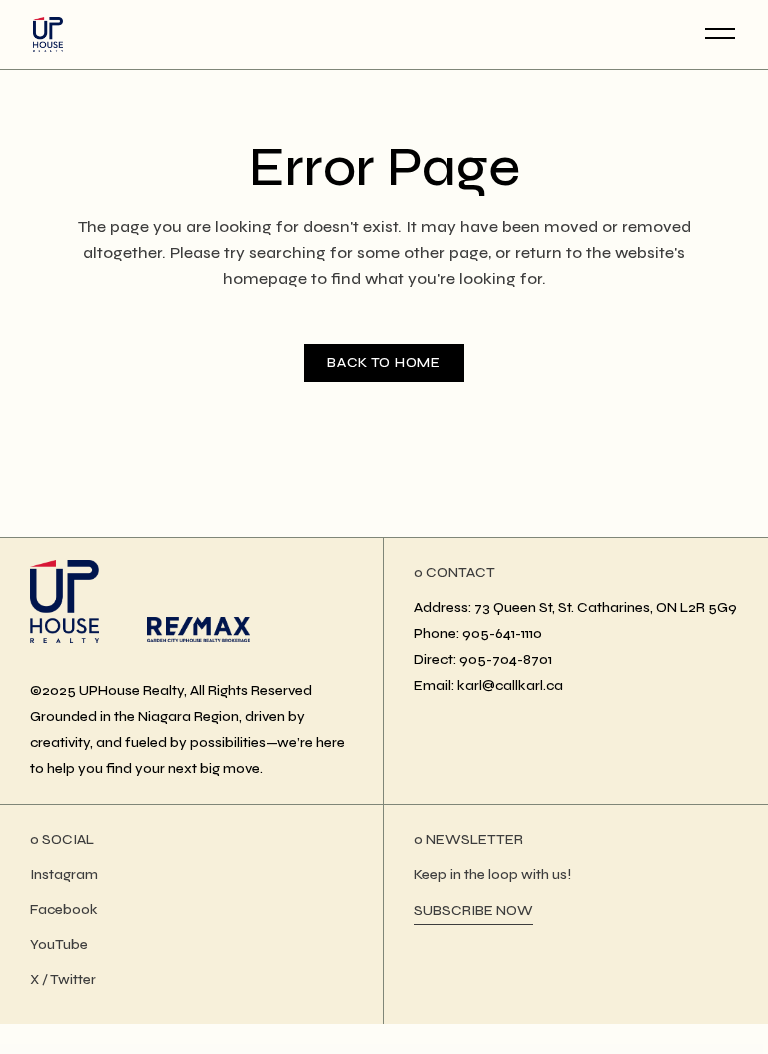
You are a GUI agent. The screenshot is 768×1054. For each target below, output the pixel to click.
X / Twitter (63, 979)
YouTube (59, 944)
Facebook (64, 909)
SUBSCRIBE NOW (473, 910)
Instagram (64, 874)
